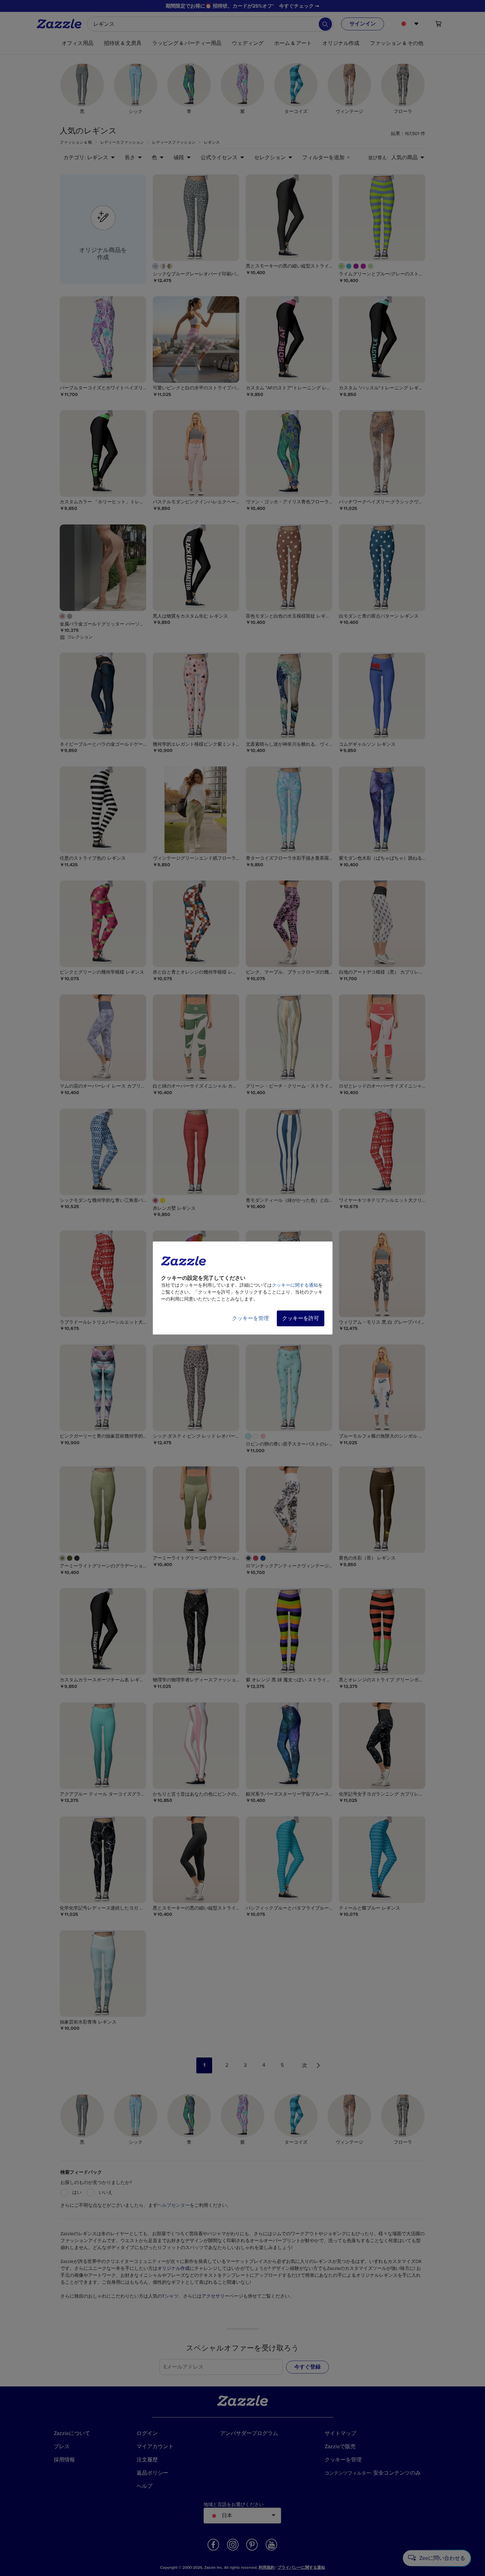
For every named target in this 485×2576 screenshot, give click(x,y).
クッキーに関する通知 (295, 1285)
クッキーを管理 (250, 1318)
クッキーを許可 (301, 1318)
